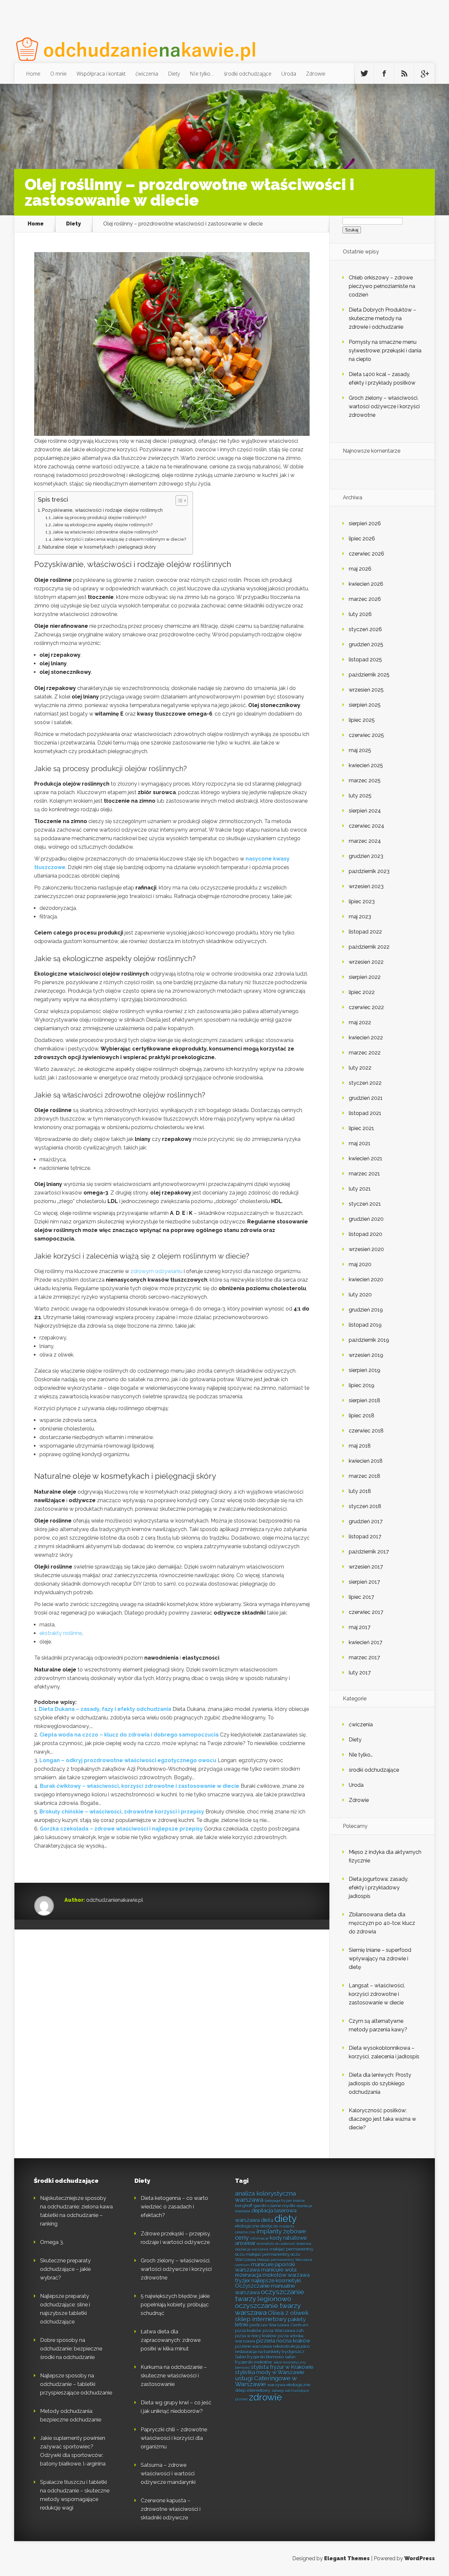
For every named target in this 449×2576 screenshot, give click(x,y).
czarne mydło (281, 2206)
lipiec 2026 (362, 539)
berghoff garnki (251, 2206)
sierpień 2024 (365, 811)
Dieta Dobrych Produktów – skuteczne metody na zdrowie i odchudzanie (382, 318)
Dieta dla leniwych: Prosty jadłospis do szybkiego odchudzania (380, 2083)
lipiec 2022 (362, 992)
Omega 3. (52, 2242)
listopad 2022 (365, 932)
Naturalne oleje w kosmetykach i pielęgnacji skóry (99, 547)
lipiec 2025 (362, 720)
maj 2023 (360, 917)
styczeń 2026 (365, 629)
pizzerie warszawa (253, 2346)
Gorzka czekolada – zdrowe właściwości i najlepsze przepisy (121, 1829)
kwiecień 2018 (366, 1461)
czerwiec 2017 (366, 1612)
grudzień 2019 (366, 1310)
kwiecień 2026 (366, 584)
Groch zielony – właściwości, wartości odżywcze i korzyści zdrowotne (384, 406)
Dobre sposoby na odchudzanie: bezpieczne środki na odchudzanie (71, 2349)
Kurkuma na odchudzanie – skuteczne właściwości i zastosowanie (174, 2376)
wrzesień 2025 (366, 690)
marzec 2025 (365, 780)
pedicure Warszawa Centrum (279, 2325)
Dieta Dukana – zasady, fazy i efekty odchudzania (105, 1709)
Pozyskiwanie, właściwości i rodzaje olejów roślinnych (102, 510)
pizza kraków (248, 2330)
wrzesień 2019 (366, 1355)
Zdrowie (316, 74)
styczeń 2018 (365, 1506)
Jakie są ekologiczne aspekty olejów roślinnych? (103, 525)
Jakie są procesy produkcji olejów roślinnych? (99, 518)
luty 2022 (360, 1068)
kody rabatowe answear (271, 2241)
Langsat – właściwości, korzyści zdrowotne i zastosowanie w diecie (377, 1994)
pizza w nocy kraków (256, 2336)
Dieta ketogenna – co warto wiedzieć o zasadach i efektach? (174, 2207)
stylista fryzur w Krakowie (282, 2367)
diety (286, 2219)
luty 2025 (360, 796)
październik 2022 (369, 947)
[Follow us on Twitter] (364, 74)
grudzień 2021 (366, 1098)
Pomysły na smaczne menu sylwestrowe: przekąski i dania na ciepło (385, 351)
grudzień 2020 (366, 1219)
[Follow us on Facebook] (384, 74)
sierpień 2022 (365, 977)
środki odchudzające (248, 74)
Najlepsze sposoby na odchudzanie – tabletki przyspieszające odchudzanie (76, 2384)
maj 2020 (360, 1264)
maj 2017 (360, 1627)
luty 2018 (360, 1491)
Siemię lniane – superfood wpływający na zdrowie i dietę (380, 1959)
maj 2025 (360, 750)
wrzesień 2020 (366, 1249)
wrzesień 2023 (366, 886)
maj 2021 (360, 1143)
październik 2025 (369, 675)
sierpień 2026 (365, 523)
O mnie (59, 74)
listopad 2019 (365, 1325)
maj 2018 (360, 1446)
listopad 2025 (365, 660)
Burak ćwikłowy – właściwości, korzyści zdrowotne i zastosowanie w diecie (140, 1786)
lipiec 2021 (361, 1128)
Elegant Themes (347, 2558)
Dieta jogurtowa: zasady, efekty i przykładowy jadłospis (378, 1888)
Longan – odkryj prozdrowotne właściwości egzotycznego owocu (128, 1760)
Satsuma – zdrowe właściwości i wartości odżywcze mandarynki (168, 2474)
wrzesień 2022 (366, 962)
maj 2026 (360, 569)
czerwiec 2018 (366, 1431)
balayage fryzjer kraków (285, 2201)
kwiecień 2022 (366, 1038)
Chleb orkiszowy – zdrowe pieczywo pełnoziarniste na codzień (382, 286)
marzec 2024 (365, 841)
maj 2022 (360, 1022)
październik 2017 (369, 1552)
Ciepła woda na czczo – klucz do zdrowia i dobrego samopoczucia (129, 1735)
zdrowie (265, 2397)
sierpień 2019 (365, 1370)
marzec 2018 (365, 1476)
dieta (267, 2220)
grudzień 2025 (366, 644)
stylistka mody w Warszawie (270, 2372)
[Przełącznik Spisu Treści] (178, 501)
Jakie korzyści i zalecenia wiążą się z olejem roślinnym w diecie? (119, 539)
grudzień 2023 (366, 856)
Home (33, 74)
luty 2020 (360, 1295)
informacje (259, 2238)
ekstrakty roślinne (61, 1633)
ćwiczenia (147, 74)
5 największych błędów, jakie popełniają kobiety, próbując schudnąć (175, 2305)
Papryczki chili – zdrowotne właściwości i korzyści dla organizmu (174, 2438)
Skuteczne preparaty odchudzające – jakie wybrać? (65, 2269)
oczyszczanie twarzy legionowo (270, 2295)
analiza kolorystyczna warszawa (265, 2197)
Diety (174, 74)
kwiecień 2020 (366, 1279)
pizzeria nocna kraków (283, 2341)
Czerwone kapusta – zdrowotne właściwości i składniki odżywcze (171, 2509)
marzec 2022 (365, 1053)
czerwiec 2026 (366, 554)
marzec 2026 (365, 599)
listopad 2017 (365, 1536)
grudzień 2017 (366, 1521)
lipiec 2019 (362, 1385)
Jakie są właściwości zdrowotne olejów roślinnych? (105, 532)
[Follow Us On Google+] (424, 74)
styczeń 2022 (365, 1083)
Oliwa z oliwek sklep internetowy (272, 2316)
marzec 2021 (364, 1174)
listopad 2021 (365, 1113)
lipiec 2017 (361, 1597)
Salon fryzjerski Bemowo (259, 2357)
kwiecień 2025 (366, 765)
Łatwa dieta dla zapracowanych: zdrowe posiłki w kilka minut (171, 2340)
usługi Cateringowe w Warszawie (266, 2381)
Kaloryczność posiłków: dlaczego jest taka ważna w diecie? (382, 2119)
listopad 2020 (366, 1234)
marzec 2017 (364, 1657)
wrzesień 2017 (366, 1567)
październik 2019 (369, 1340)
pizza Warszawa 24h (283, 2330)
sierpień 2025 (365, 705)
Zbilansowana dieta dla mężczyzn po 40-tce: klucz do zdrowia (382, 1923)
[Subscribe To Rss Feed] (404, 74)
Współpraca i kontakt (101, 74)
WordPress (420, 2558)
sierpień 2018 (365, 1400)
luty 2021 (360, 1189)
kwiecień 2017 (366, 1642)
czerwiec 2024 (366, 826)
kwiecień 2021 (366, 1158)
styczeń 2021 (365, 1204)
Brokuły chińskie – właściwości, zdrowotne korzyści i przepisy (122, 1812)
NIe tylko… (202, 74)
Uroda (289, 74)
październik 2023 (369, 871)
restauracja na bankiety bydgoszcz (270, 2351)
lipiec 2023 (362, 901)
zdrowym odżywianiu (156, 1271)
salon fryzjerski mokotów (265, 2359)
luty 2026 (360, 614)
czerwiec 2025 (366, 735)
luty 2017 (360, 1673)
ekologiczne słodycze (256, 2226)
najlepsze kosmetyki (276, 2281)
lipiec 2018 (362, 1416)
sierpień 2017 (364, 1582)
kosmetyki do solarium (276, 2244)
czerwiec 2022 (366, 1007)
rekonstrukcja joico (291, 2346)
